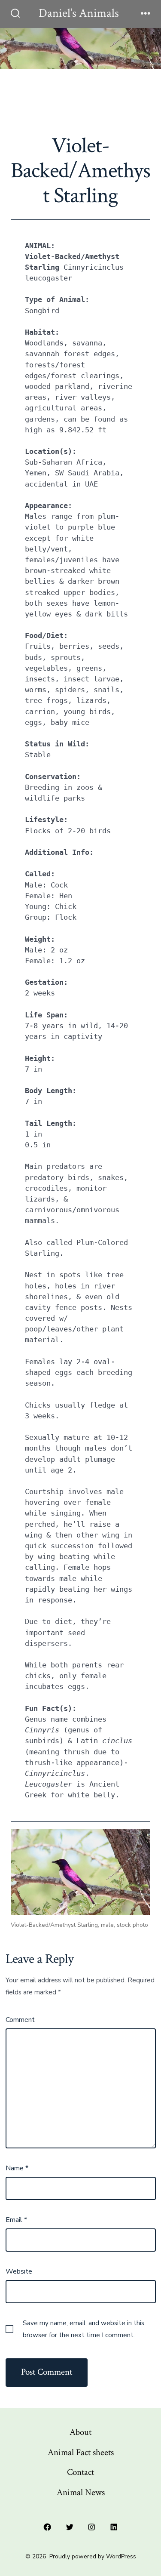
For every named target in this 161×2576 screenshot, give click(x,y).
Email (16, 2220)
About (80, 2432)
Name (17, 2168)
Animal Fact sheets (81, 2452)
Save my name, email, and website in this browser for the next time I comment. (84, 2329)
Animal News (81, 2492)
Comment (20, 2020)
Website (19, 2271)
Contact (80, 2472)
